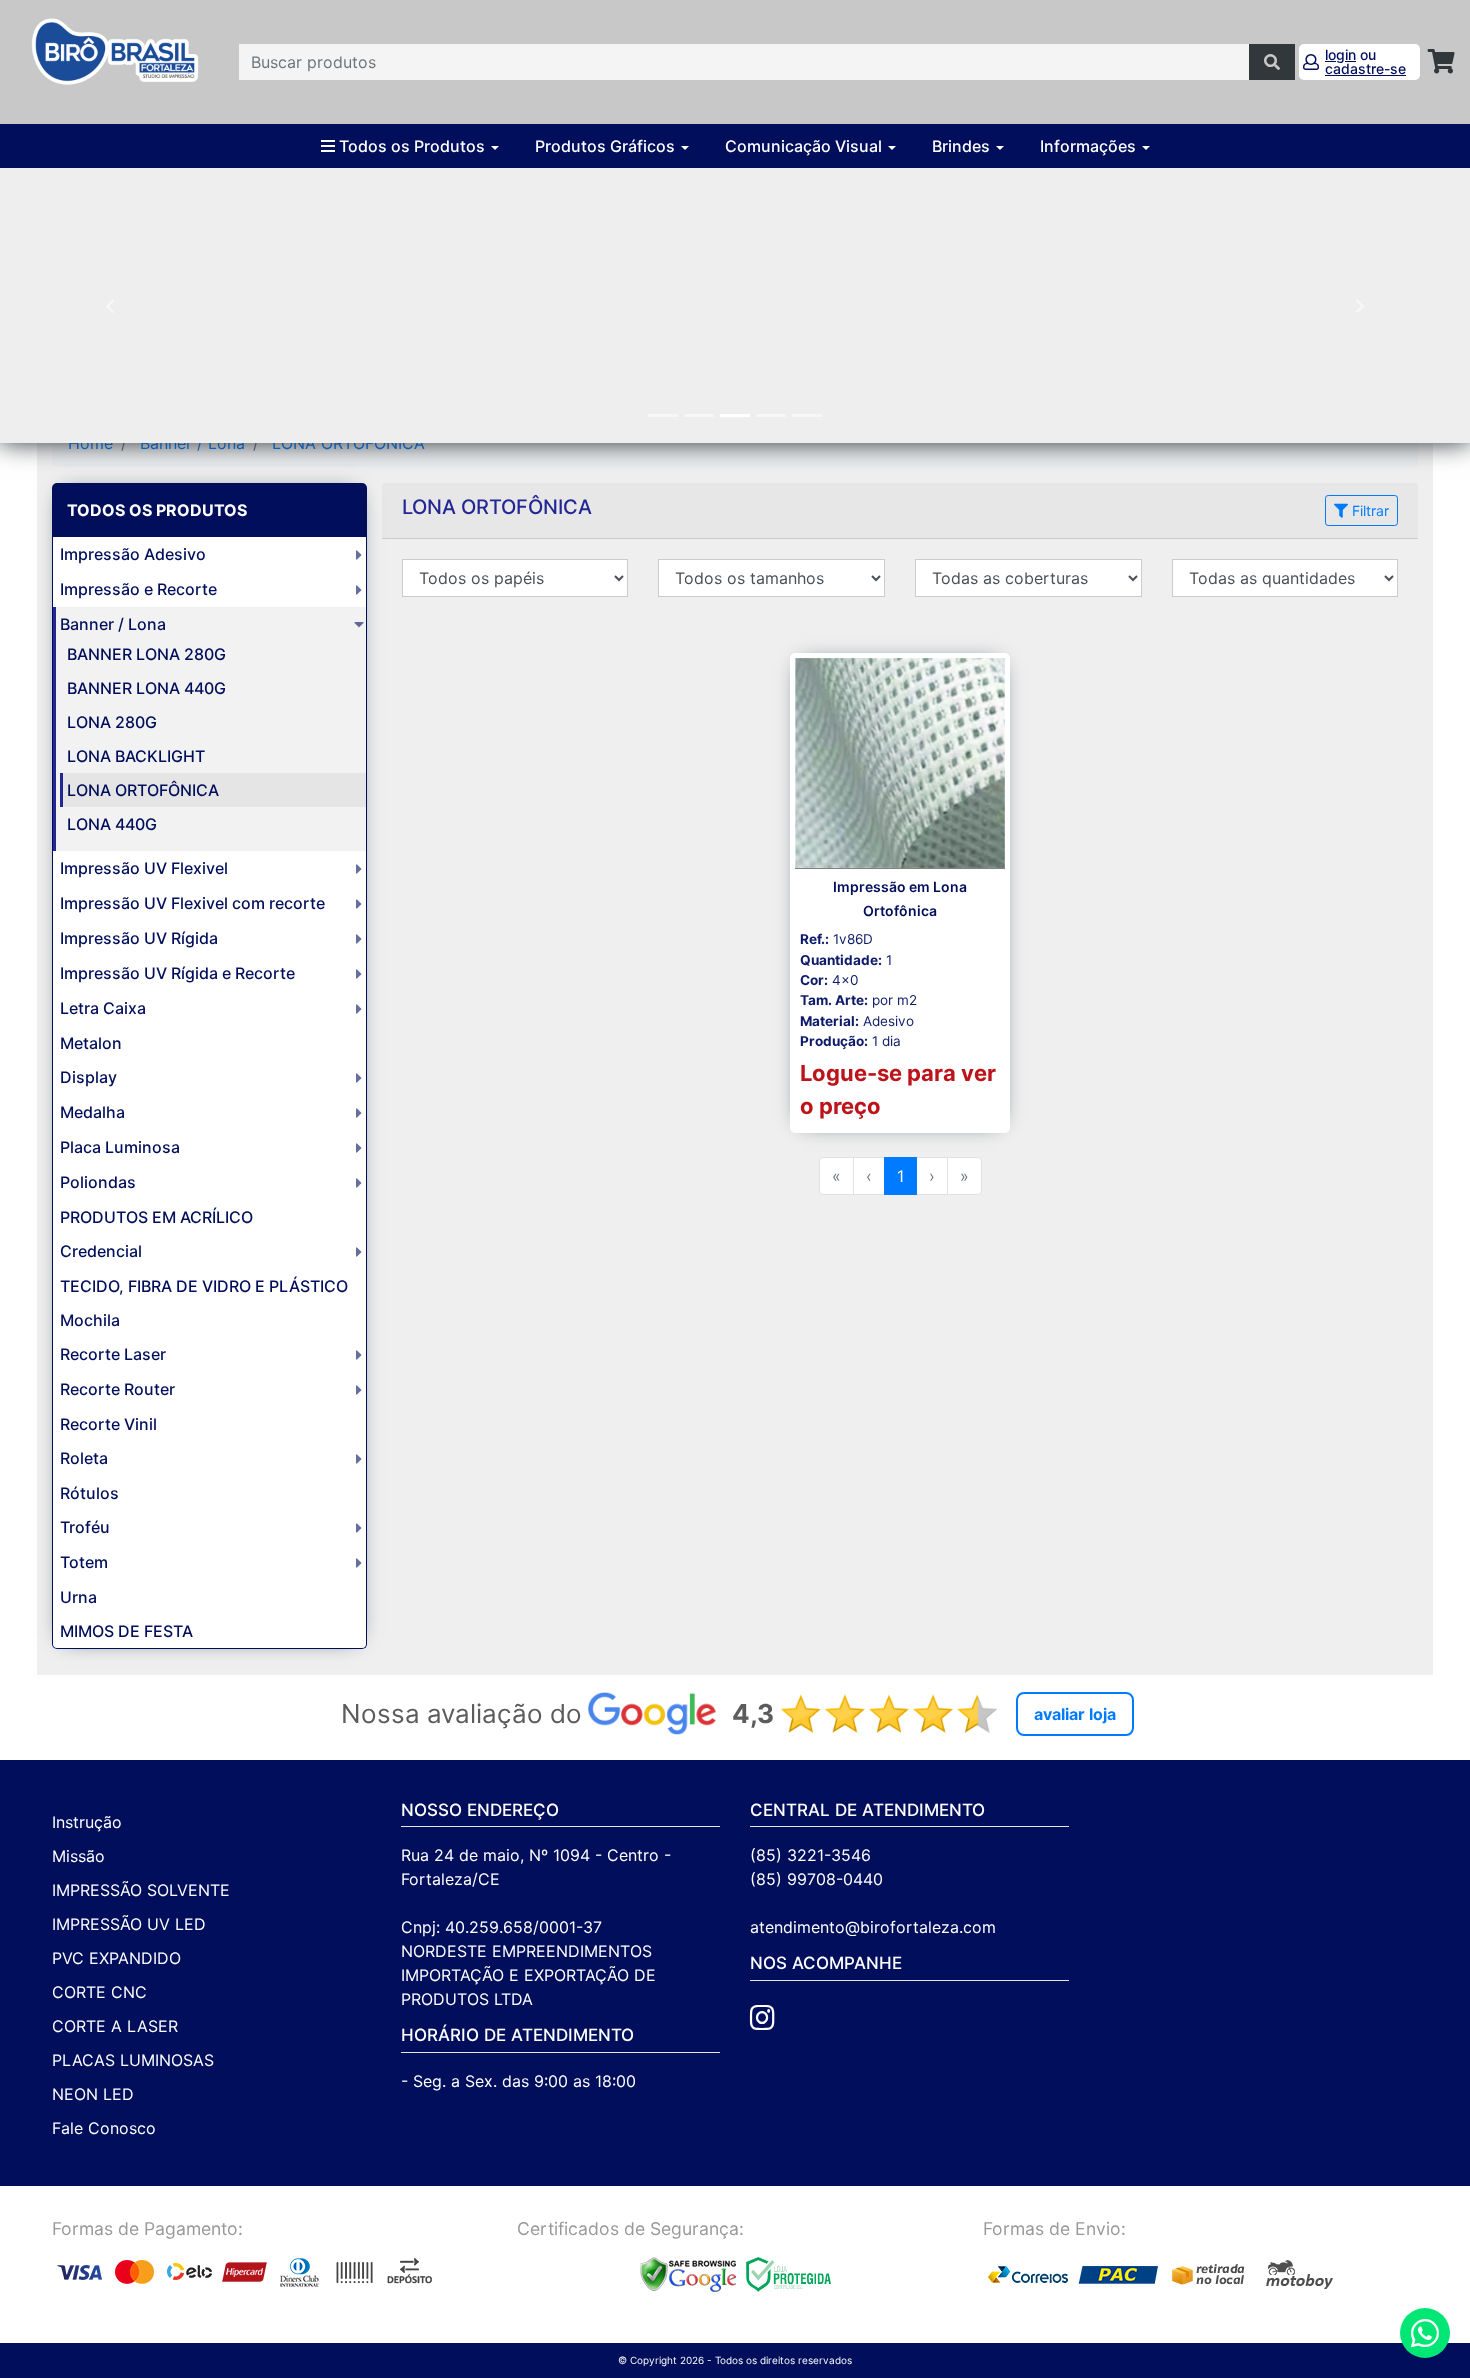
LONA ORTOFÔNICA (348, 443)
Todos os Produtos (412, 146)
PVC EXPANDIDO (116, 1958)
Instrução (87, 1822)
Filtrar (1368, 510)
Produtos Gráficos (607, 146)
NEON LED (93, 2094)
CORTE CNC (99, 1992)
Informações (1090, 146)
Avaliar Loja (1075, 1714)
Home (90, 443)
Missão (78, 1856)
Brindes (963, 146)
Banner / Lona (192, 443)
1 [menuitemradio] (900, 1176)
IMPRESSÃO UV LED (129, 1924)
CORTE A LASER (115, 2026)
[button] (110, 305)
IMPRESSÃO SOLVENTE (141, 1890)
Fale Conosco (104, 2128)
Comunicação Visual (805, 146)
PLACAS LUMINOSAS (133, 2060)
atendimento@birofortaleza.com (873, 1927)
